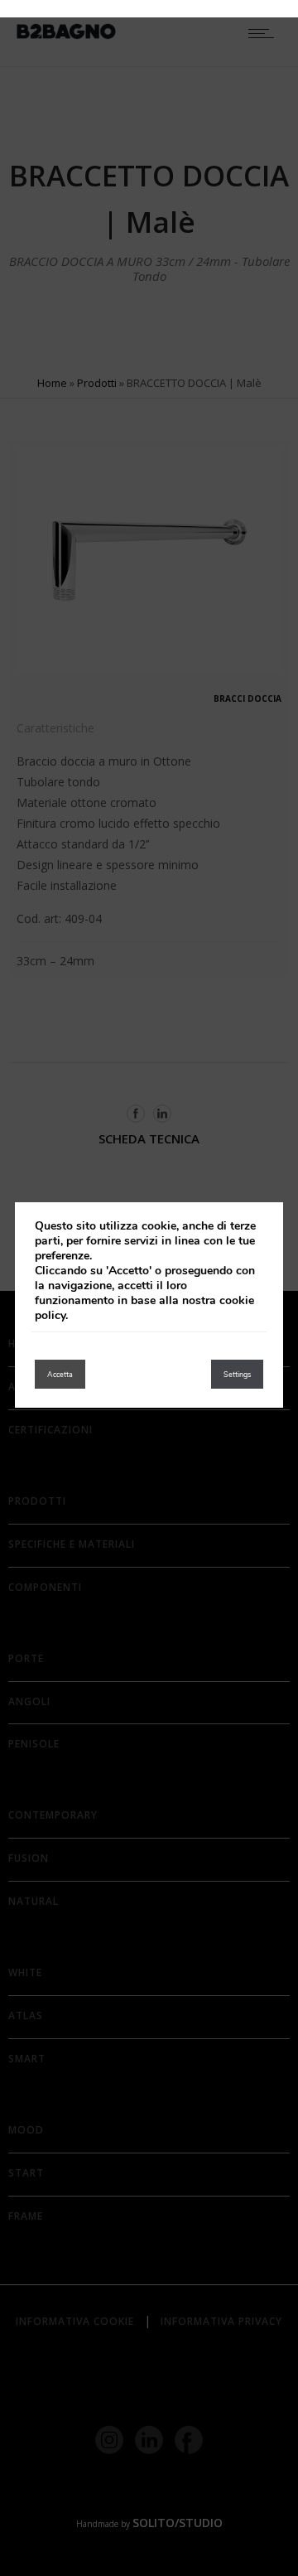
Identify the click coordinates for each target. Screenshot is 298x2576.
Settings (237, 1375)
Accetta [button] (60, 1375)
